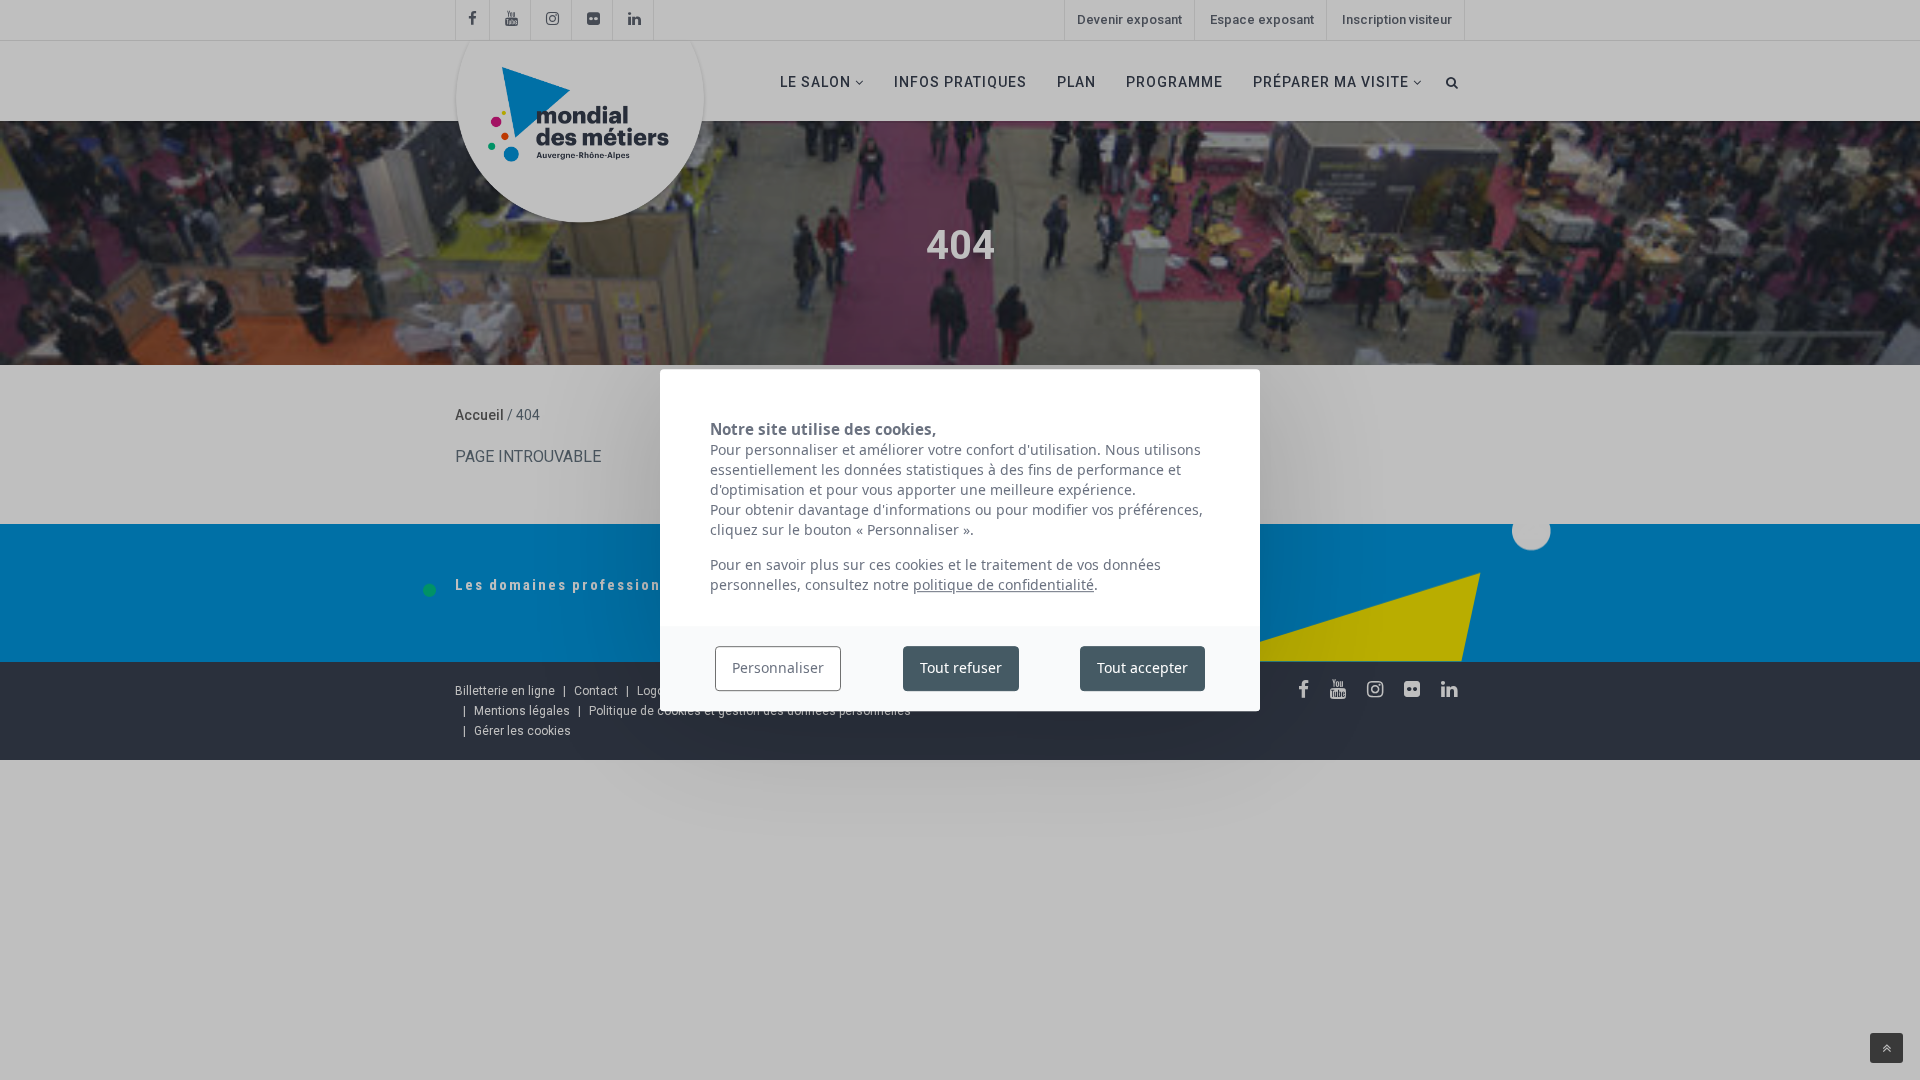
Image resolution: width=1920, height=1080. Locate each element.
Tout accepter (1142, 668)
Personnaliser (778, 668)
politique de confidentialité (1003, 584)
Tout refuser (961, 668)
